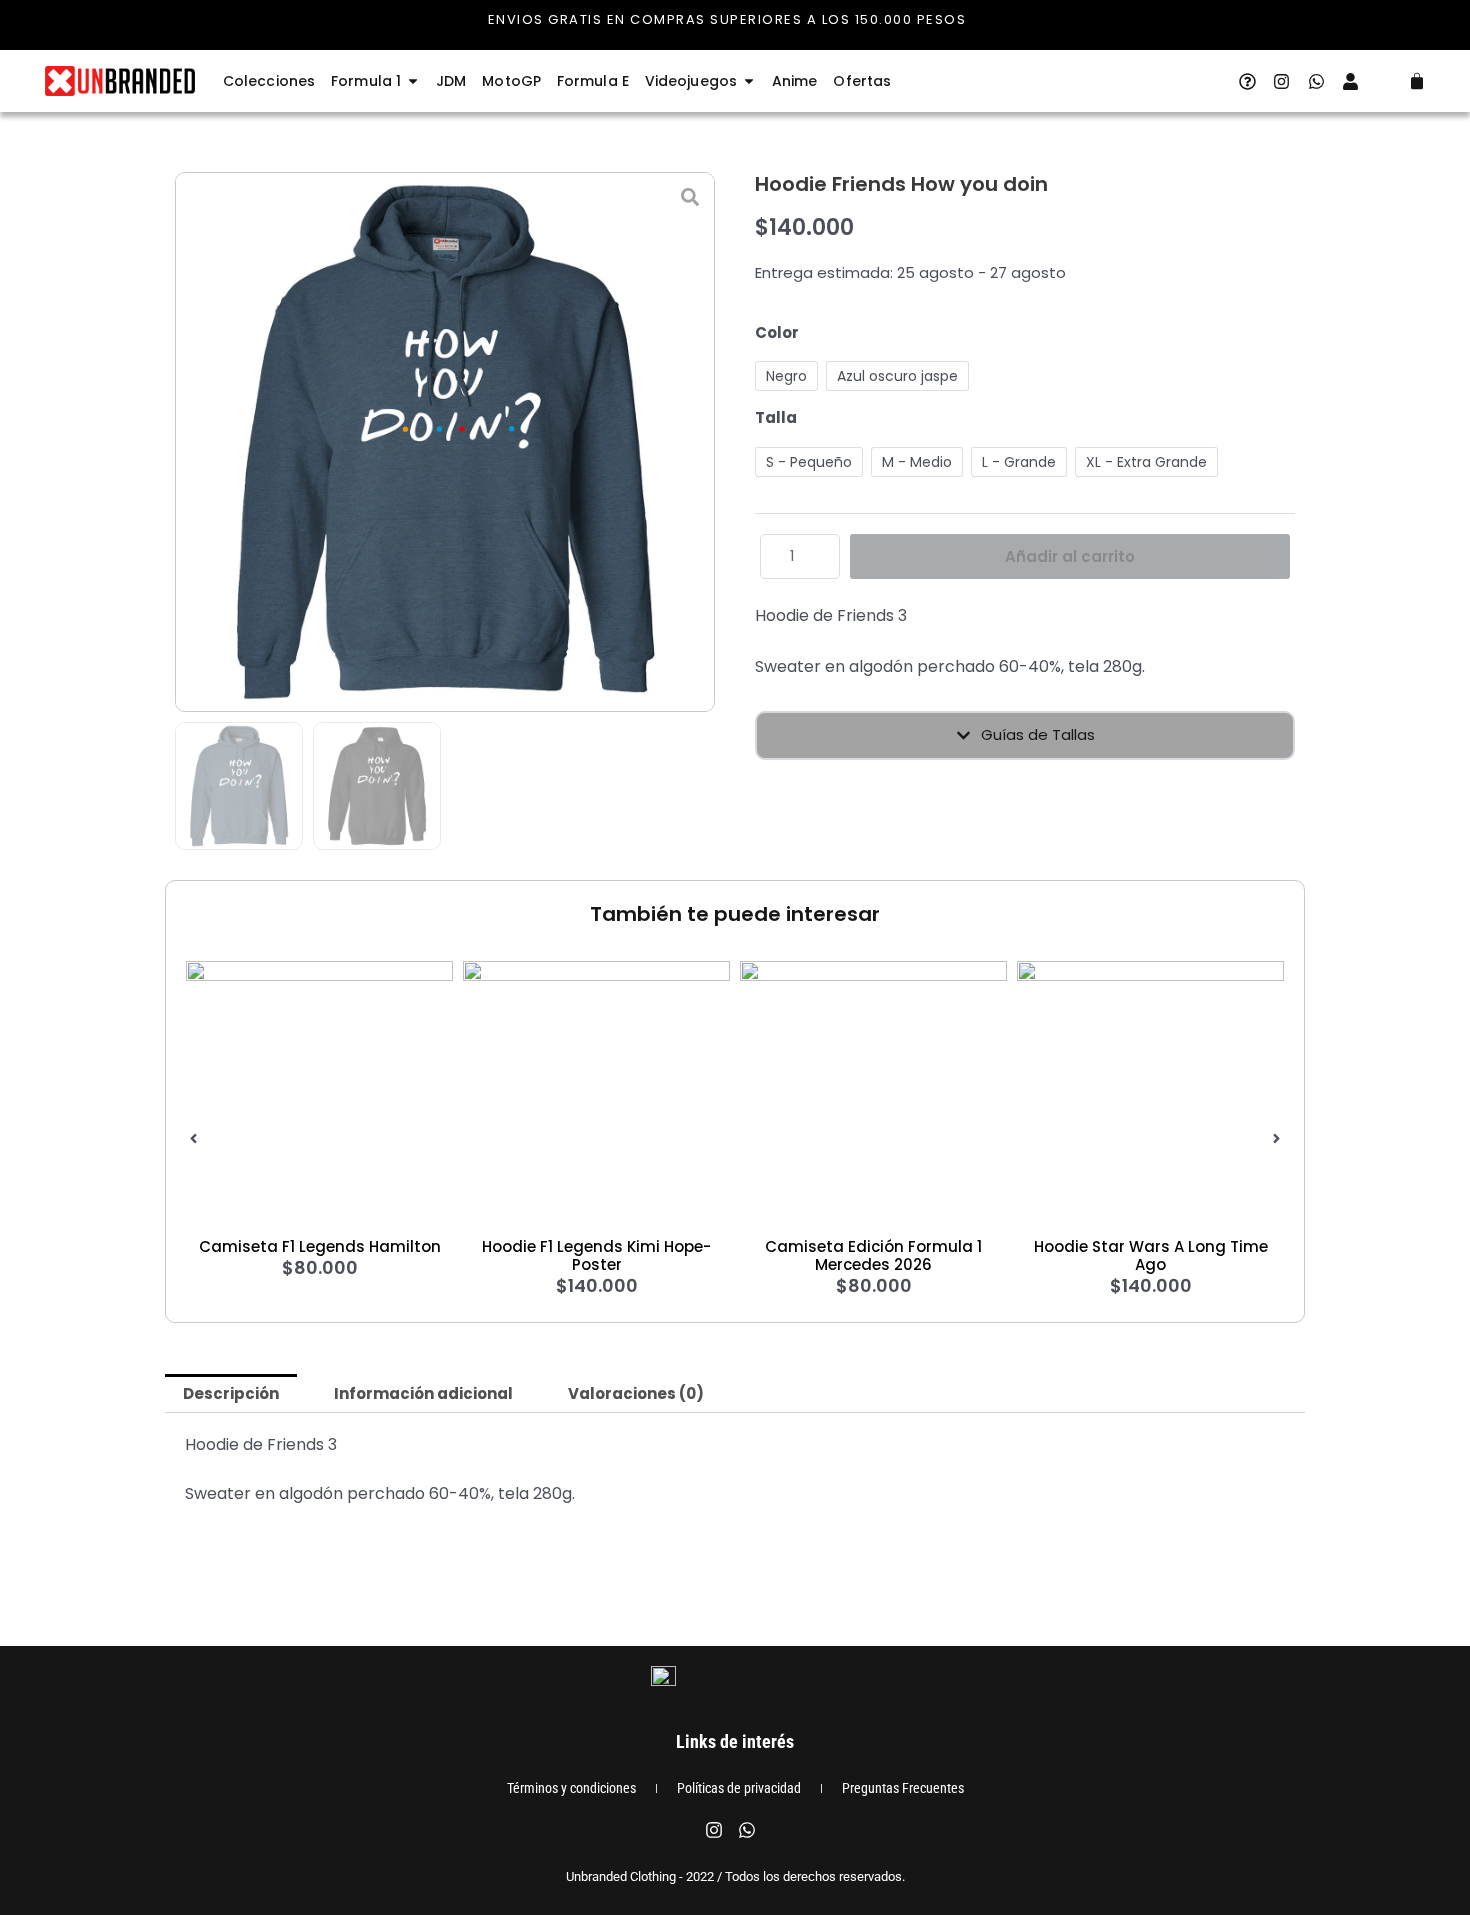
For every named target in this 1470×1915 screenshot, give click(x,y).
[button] (193, 1138)
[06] (445, 442)
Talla (776, 417)
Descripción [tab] (231, 1393)
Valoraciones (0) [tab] (636, 1393)
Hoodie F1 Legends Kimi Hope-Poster (596, 1255)
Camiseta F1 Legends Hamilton (320, 1246)
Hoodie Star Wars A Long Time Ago (1151, 1255)
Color (777, 332)
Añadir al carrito (1070, 556)
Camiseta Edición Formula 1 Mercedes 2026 (873, 1255)
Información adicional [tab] (423, 1393)
